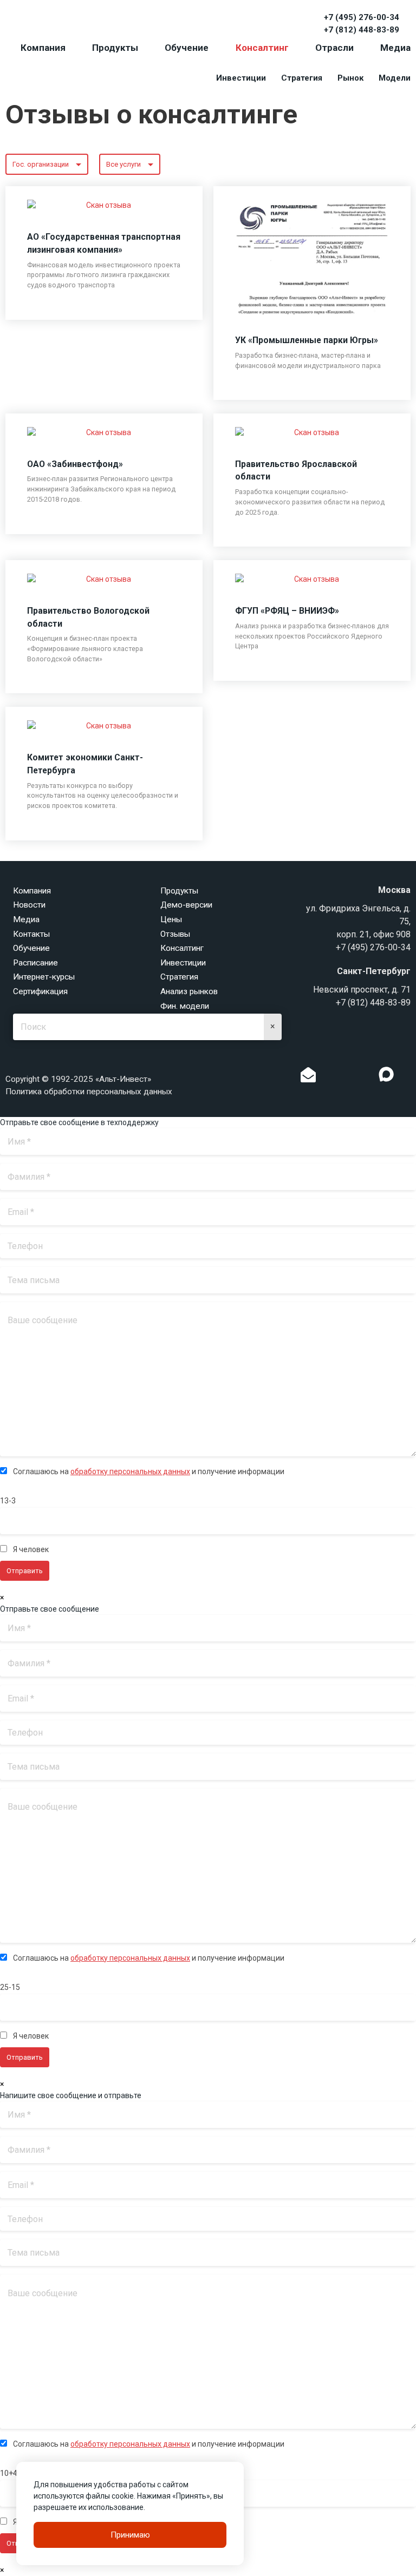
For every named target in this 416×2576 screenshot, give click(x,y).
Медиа (395, 48)
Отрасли (334, 48)
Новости (29, 905)
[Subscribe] (308, 1077)
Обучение (187, 48)
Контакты (31, 934)
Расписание (35, 963)
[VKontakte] (347, 1077)
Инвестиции (241, 78)
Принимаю (130, 2535)
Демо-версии (186, 905)
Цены (171, 919)
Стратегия (302, 78)
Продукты (115, 48)
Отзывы (175, 934)
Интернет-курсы (44, 977)
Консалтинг (262, 48)
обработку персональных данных (130, 1471)
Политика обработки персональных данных (89, 1092)
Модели (395, 78)
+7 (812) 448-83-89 (362, 30)
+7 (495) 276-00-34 (362, 17)
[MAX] (386, 1074)
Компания (43, 48)
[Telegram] (364, 1077)
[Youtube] (408, 1077)
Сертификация (40, 991)
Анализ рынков (189, 991)
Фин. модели (185, 1006)
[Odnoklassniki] (330, 1077)
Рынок (350, 78)
